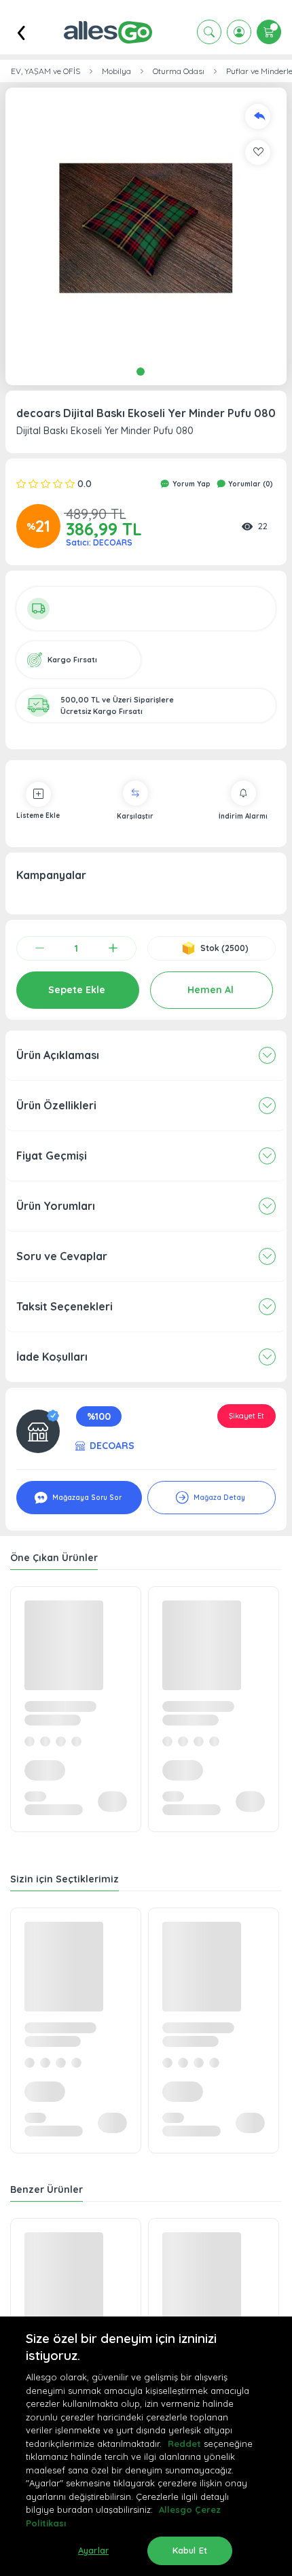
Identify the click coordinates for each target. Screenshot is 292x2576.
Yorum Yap (190, 484)
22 (263, 526)
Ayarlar (93, 2550)
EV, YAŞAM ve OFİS (45, 71)
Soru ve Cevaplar (62, 1256)
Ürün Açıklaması (58, 1055)
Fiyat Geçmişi (52, 1156)
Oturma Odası (179, 71)
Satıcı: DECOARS (99, 542)
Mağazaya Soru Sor (86, 1498)
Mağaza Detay (218, 1498)
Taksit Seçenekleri (65, 1306)
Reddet (184, 2444)
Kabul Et (190, 2550)
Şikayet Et (247, 1416)
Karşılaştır (135, 816)
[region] (146, 2446)
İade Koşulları (52, 1357)
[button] (146, 228)
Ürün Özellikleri (56, 1105)
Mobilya (116, 71)
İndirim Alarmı (243, 816)
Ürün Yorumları (56, 1206)
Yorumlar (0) (250, 484)
